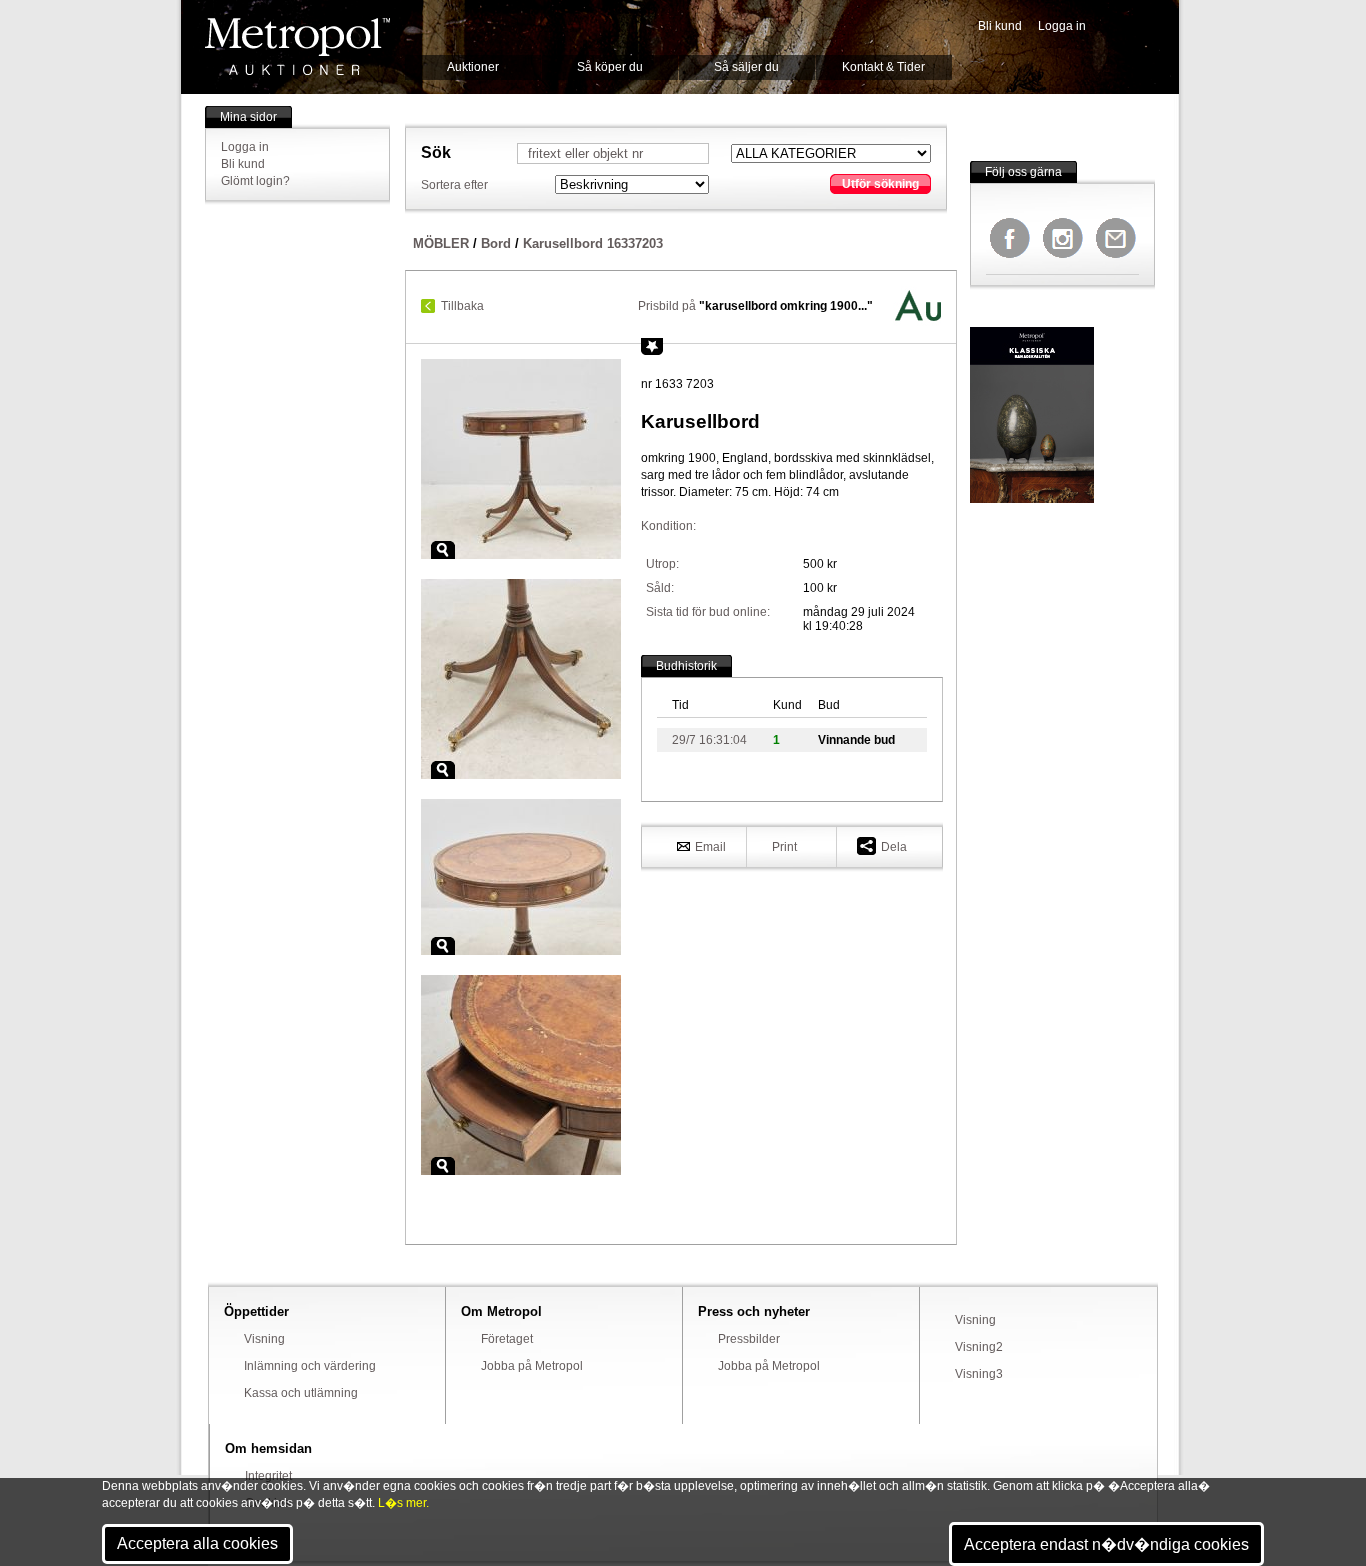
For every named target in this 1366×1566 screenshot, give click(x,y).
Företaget (507, 1339)
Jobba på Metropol (532, 1366)
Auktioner (473, 67)
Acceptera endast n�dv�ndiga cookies (1106, 1544)
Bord (496, 243)
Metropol (297, 46)
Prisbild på (755, 306)
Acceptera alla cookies (197, 1543)
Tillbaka (462, 306)
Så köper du (610, 67)
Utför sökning (880, 184)
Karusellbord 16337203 (593, 243)
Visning (264, 1339)
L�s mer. (403, 1503)
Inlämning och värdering (310, 1366)
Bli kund (1000, 26)
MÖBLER (441, 243)
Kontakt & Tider (883, 67)
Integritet (268, 1476)
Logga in (1062, 26)
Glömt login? (255, 181)
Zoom (443, 550)
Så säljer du (746, 67)
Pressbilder (749, 1339)
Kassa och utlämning (301, 1393)
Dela (894, 847)
